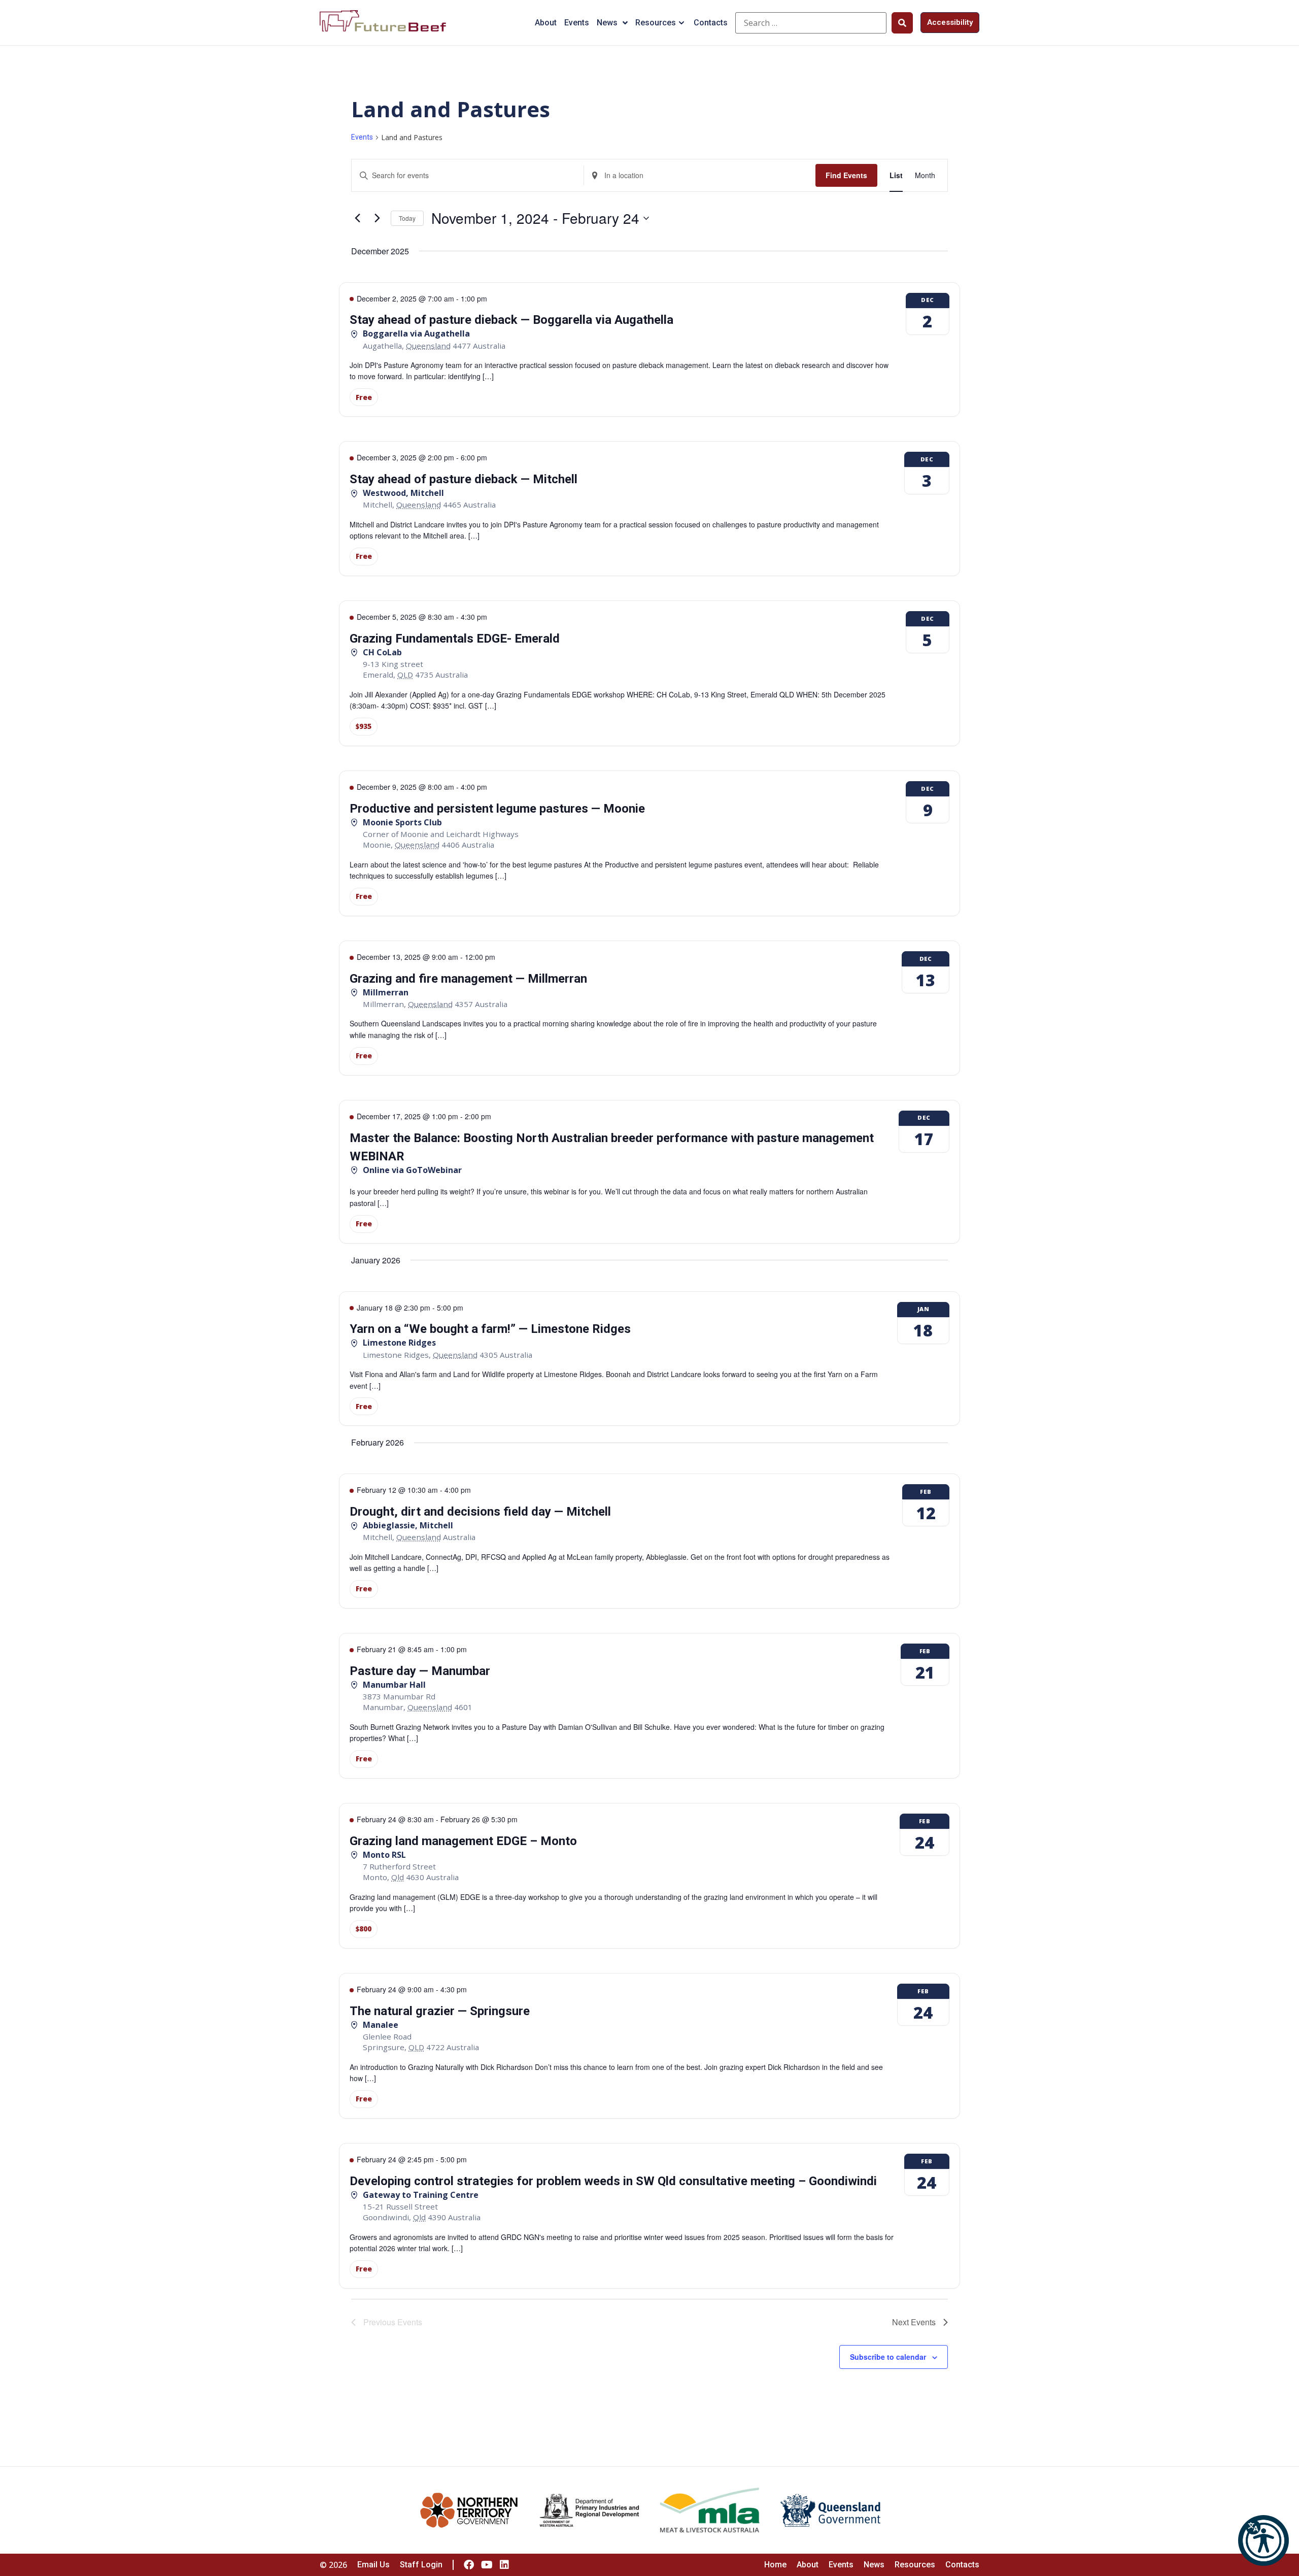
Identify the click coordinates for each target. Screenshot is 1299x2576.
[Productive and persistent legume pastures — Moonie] (649, 843)
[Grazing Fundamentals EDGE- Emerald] (649, 673)
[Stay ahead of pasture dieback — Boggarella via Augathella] (649, 350)
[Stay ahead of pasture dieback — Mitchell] (649, 509)
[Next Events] (377, 218)
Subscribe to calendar (888, 2357)
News (607, 23)
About (546, 23)
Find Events (846, 175)
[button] (1263, 2540)
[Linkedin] (504, 2565)
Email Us (373, 2565)
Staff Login (421, 2565)
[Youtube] (487, 2565)
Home (775, 2565)
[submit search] (902, 23)
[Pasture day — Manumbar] (649, 1706)
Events (577, 23)
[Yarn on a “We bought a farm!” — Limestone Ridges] (649, 1359)
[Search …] (811, 23)
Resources (656, 23)
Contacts (711, 23)
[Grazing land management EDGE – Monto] (649, 1876)
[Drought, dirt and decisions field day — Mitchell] (649, 1541)
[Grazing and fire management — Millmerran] (649, 1008)
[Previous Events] (357, 218)
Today (407, 218)
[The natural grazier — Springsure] (649, 2046)
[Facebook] (469, 2565)
